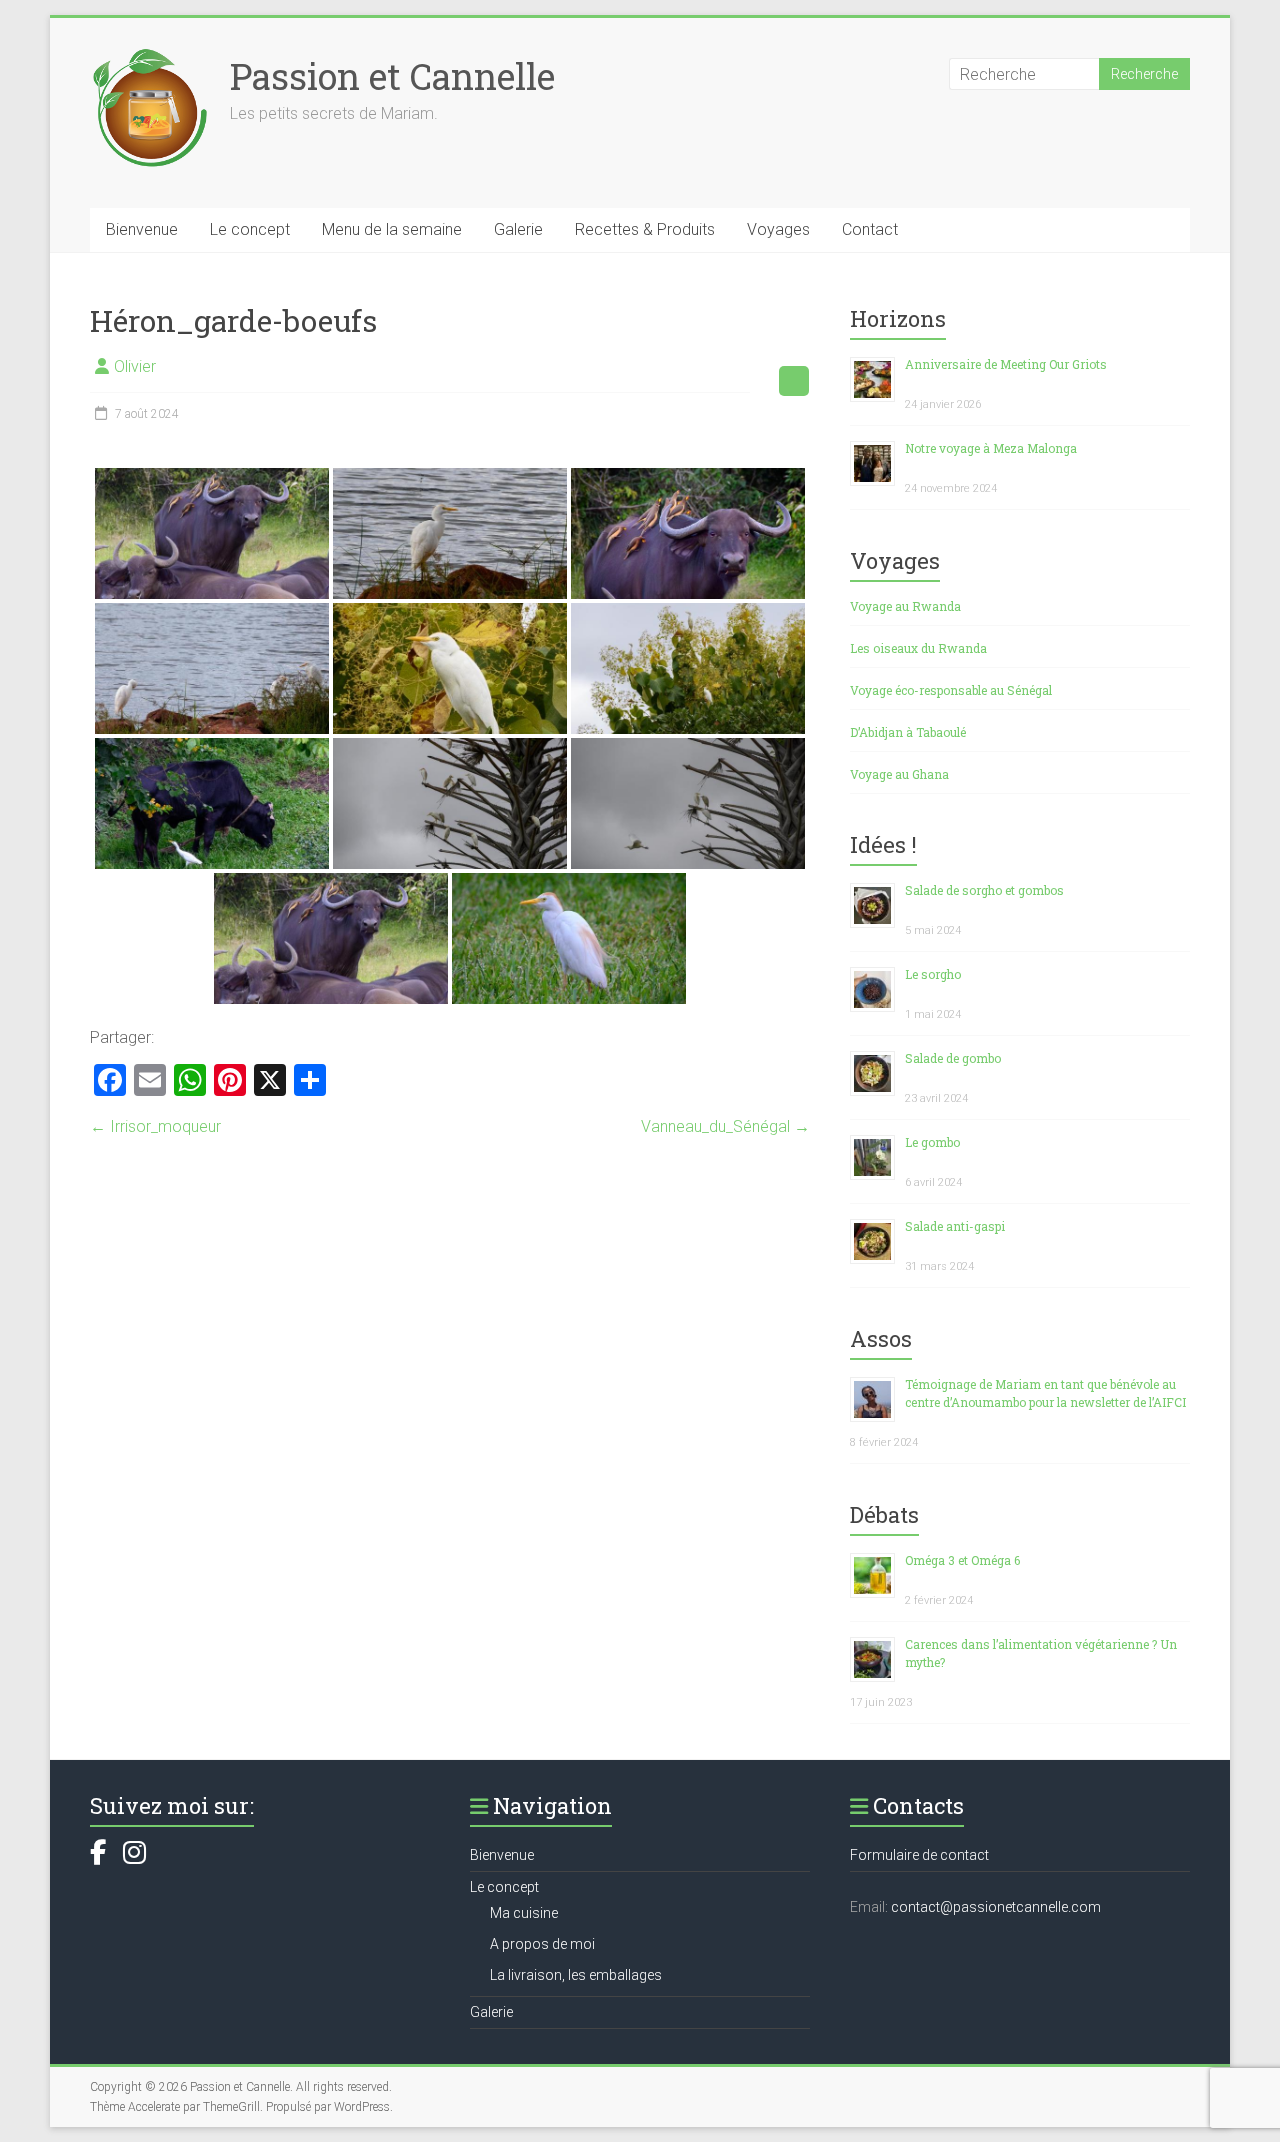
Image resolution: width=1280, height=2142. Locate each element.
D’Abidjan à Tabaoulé (908, 732)
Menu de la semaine (392, 229)
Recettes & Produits (645, 229)
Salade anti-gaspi (955, 1226)
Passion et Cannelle (392, 76)
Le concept (250, 229)
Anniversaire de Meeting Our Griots (1006, 364)
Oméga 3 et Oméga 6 (962, 1560)
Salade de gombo (953, 1058)
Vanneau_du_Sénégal (725, 1126)
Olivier (135, 366)
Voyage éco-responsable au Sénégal (951, 690)
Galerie (518, 229)
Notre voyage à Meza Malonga (991, 448)
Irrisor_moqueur (155, 1126)
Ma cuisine (524, 1913)
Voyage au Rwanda (905, 606)
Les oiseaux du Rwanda (918, 648)
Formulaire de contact (919, 1855)
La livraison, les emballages (576, 1975)
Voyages (778, 229)
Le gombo (932, 1142)
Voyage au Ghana (899, 774)
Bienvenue (142, 229)
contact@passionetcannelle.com (996, 1907)
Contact (870, 229)
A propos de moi (542, 1944)
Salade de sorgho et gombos (984, 890)
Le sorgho (933, 974)
